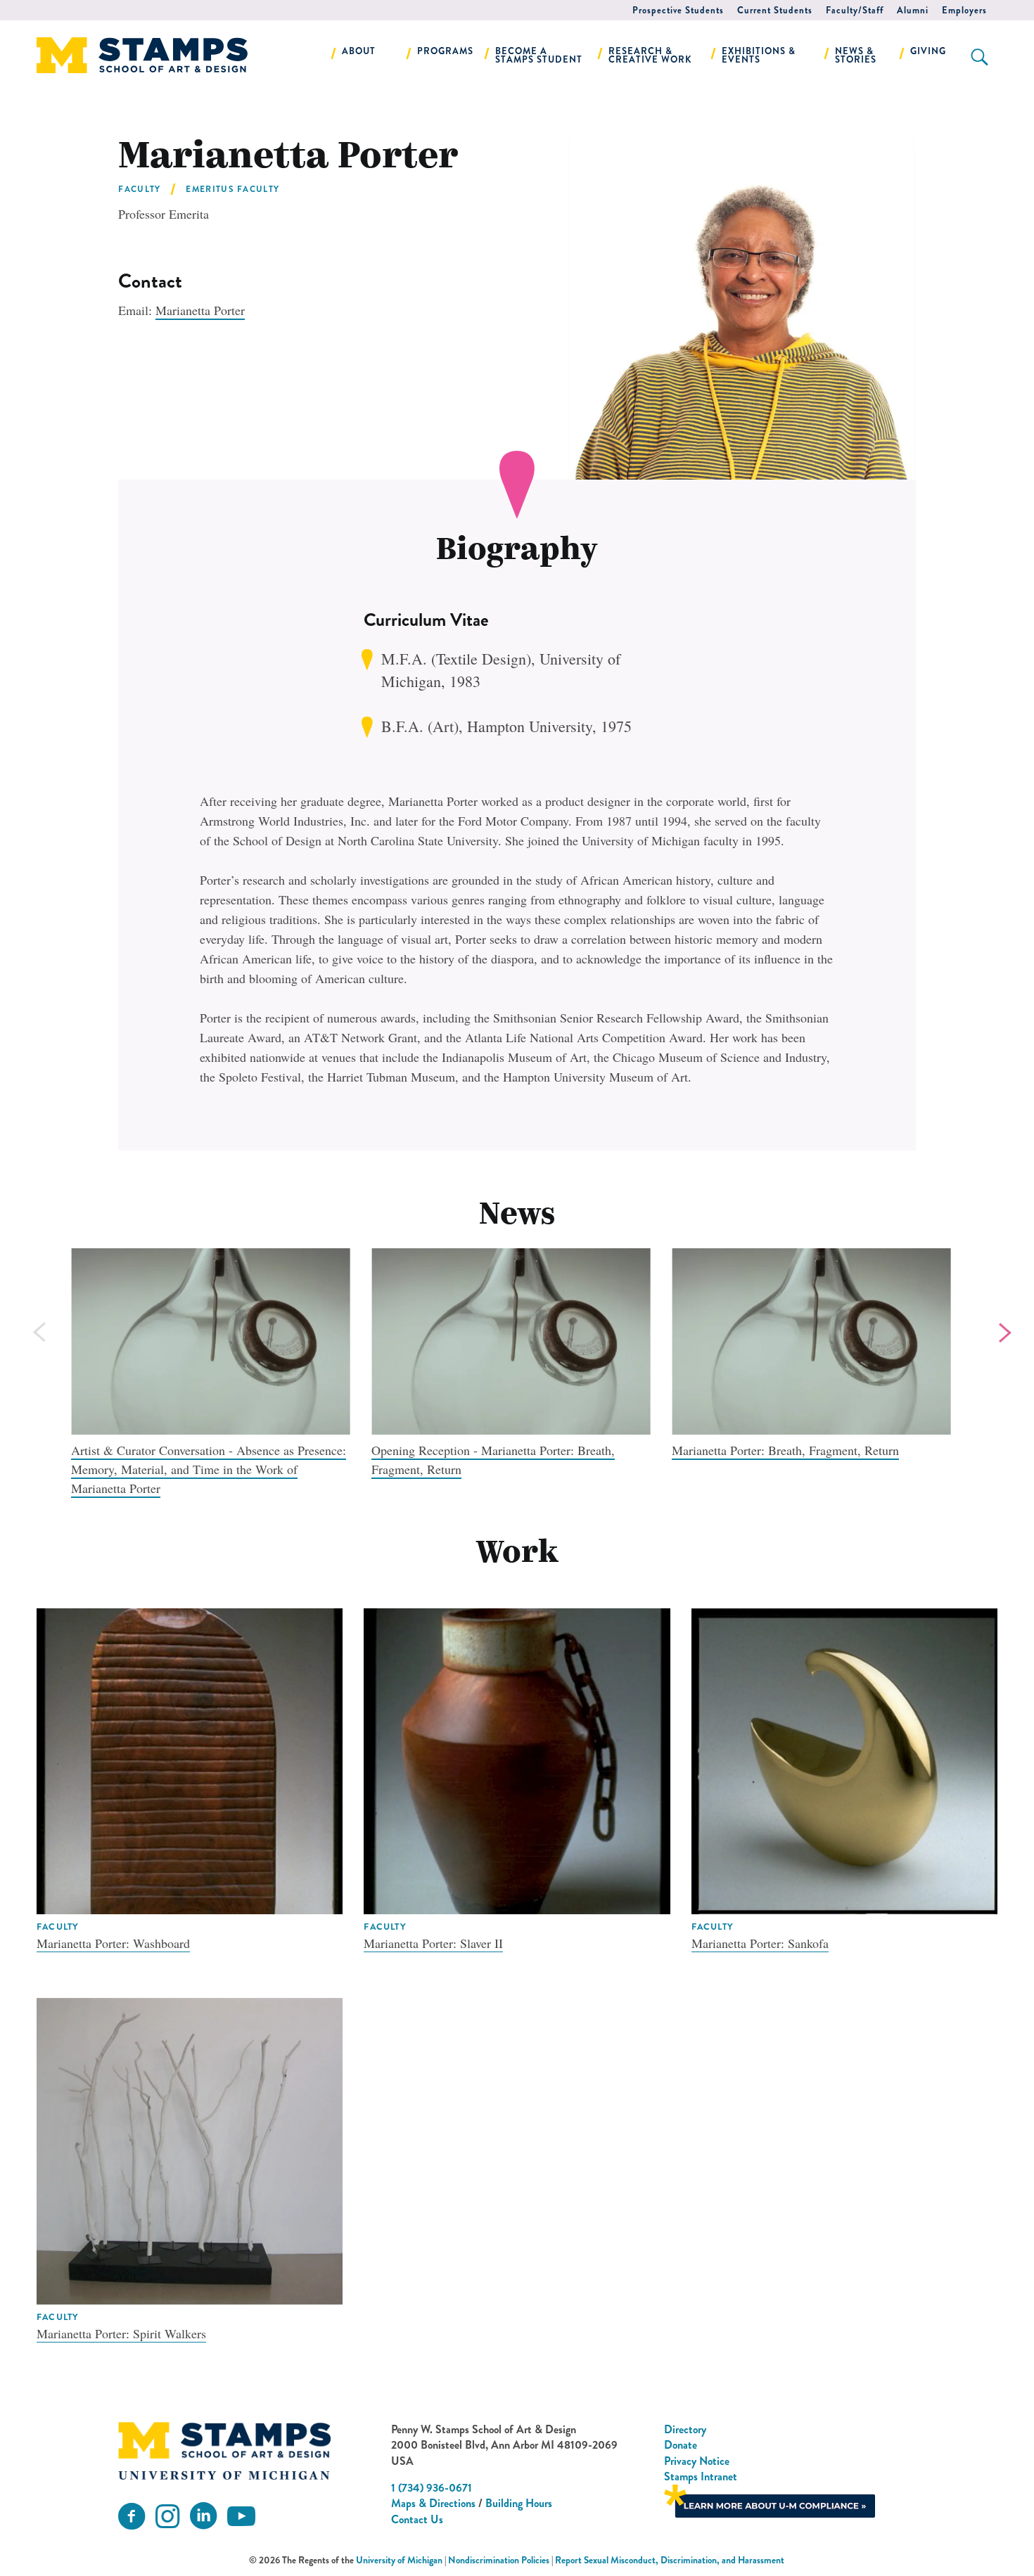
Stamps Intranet (701, 2476)
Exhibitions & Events (759, 55)
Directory (685, 2429)
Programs (445, 51)
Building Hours (519, 2503)
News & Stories (856, 55)
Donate (681, 2445)
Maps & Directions (433, 2503)
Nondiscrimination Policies (499, 2560)
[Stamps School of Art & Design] (224, 2451)
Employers (964, 10)
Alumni (913, 10)
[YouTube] (241, 2517)
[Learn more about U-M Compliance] (770, 2500)
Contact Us (417, 2519)
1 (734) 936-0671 (432, 2488)
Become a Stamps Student (539, 55)
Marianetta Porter (200, 310)
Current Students (775, 10)
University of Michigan (399, 2560)
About (359, 51)
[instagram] (167, 2517)
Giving (928, 51)
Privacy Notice (697, 2461)
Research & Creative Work (650, 55)
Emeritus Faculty (232, 189)
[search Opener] (979, 57)
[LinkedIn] (203, 2517)
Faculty (139, 189)
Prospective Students (678, 10)
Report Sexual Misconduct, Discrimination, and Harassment (670, 2560)
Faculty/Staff (855, 10)
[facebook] (132, 2517)
